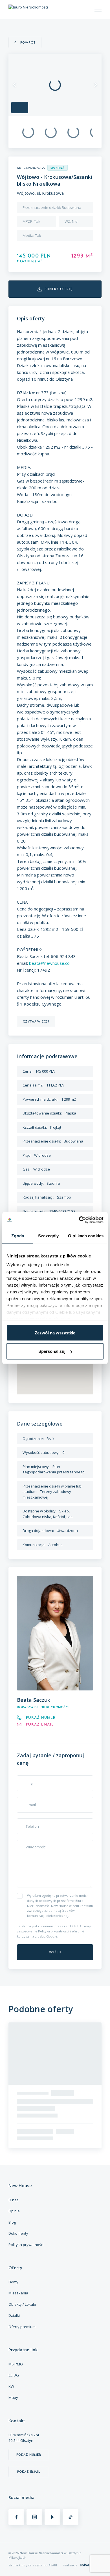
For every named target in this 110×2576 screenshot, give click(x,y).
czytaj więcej (36, 1021)
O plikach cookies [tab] (86, 1236)
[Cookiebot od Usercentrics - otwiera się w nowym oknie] (79, 1220)
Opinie (14, 2211)
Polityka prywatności (54, 1931)
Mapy (13, 2397)
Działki (14, 2315)
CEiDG (14, 2375)
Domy (13, 2282)
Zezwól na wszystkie (55, 1333)
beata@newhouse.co (49, 963)
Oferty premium (22, 2327)
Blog (12, 2222)
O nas (14, 2200)
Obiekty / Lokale (22, 2304)
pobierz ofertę (59, 289)
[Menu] (98, 10)
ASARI (53, 2565)
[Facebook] (16, 2517)
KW (11, 2386)
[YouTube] (52, 2517)
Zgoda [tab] (18, 1236)
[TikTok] (71, 2517)
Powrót (28, 42)
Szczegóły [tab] (48, 1236)
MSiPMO (16, 2364)
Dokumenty (18, 2233)
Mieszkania (18, 2293)
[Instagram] (34, 2517)
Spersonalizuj (52, 1351)
